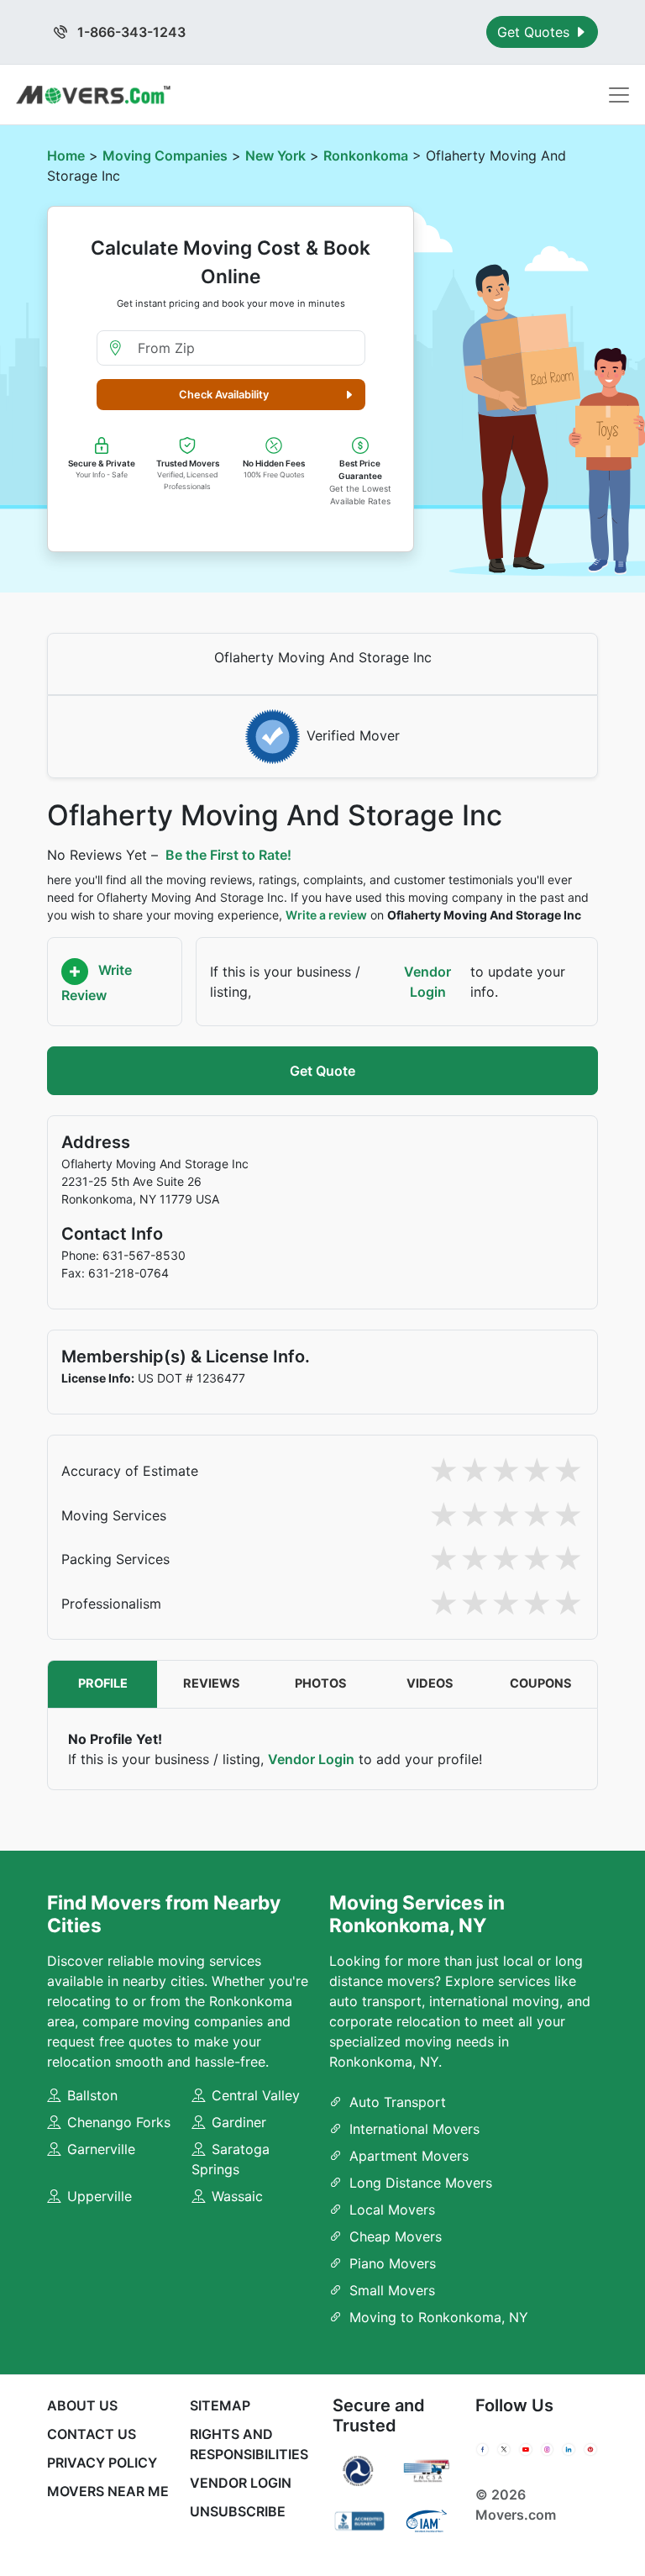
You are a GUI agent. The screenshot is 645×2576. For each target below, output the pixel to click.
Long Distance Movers (421, 2183)
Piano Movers (393, 2263)
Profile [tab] (103, 1683)
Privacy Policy (102, 2463)
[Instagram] (548, 2450)
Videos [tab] (430, 1683)
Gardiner (239, 2122)
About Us (82, 2405)
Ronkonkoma (366, 155)
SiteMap (220, 2405)
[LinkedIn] (569, 2450)
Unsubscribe (238, 2511)
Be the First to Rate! (228, 855)
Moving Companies (165, 155)
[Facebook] (483, 2450)
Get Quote (322, 1071)
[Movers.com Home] (93, 95)
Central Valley (256, 2095)
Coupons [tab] (541, 1683)
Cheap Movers (396, 2236)
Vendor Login (427, 982)
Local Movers (392, 2210)
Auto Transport (398, 2102)
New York (275, 155)
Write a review (326, 915)
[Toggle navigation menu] (619, 95)
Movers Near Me (108, 2491)
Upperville (100, 2196)
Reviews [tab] (212, 1683)
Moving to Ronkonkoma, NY (439, 2317)
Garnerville (101, 2149)
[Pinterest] (590, 2450)
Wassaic (237, 2196)
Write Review (97, 983)
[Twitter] (504, 2450)
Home (66, 155)
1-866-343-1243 (130, 32)
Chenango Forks (119, 2122)
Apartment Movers (409, 2156)
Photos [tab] (321, 1683)
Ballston (92, 2095)
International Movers (414, 2129)
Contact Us (92, 2434)
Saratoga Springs (231, 2159)
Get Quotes (535, 32)
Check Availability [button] (224, 395)
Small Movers (392, 2290)
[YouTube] (526, 2450)
